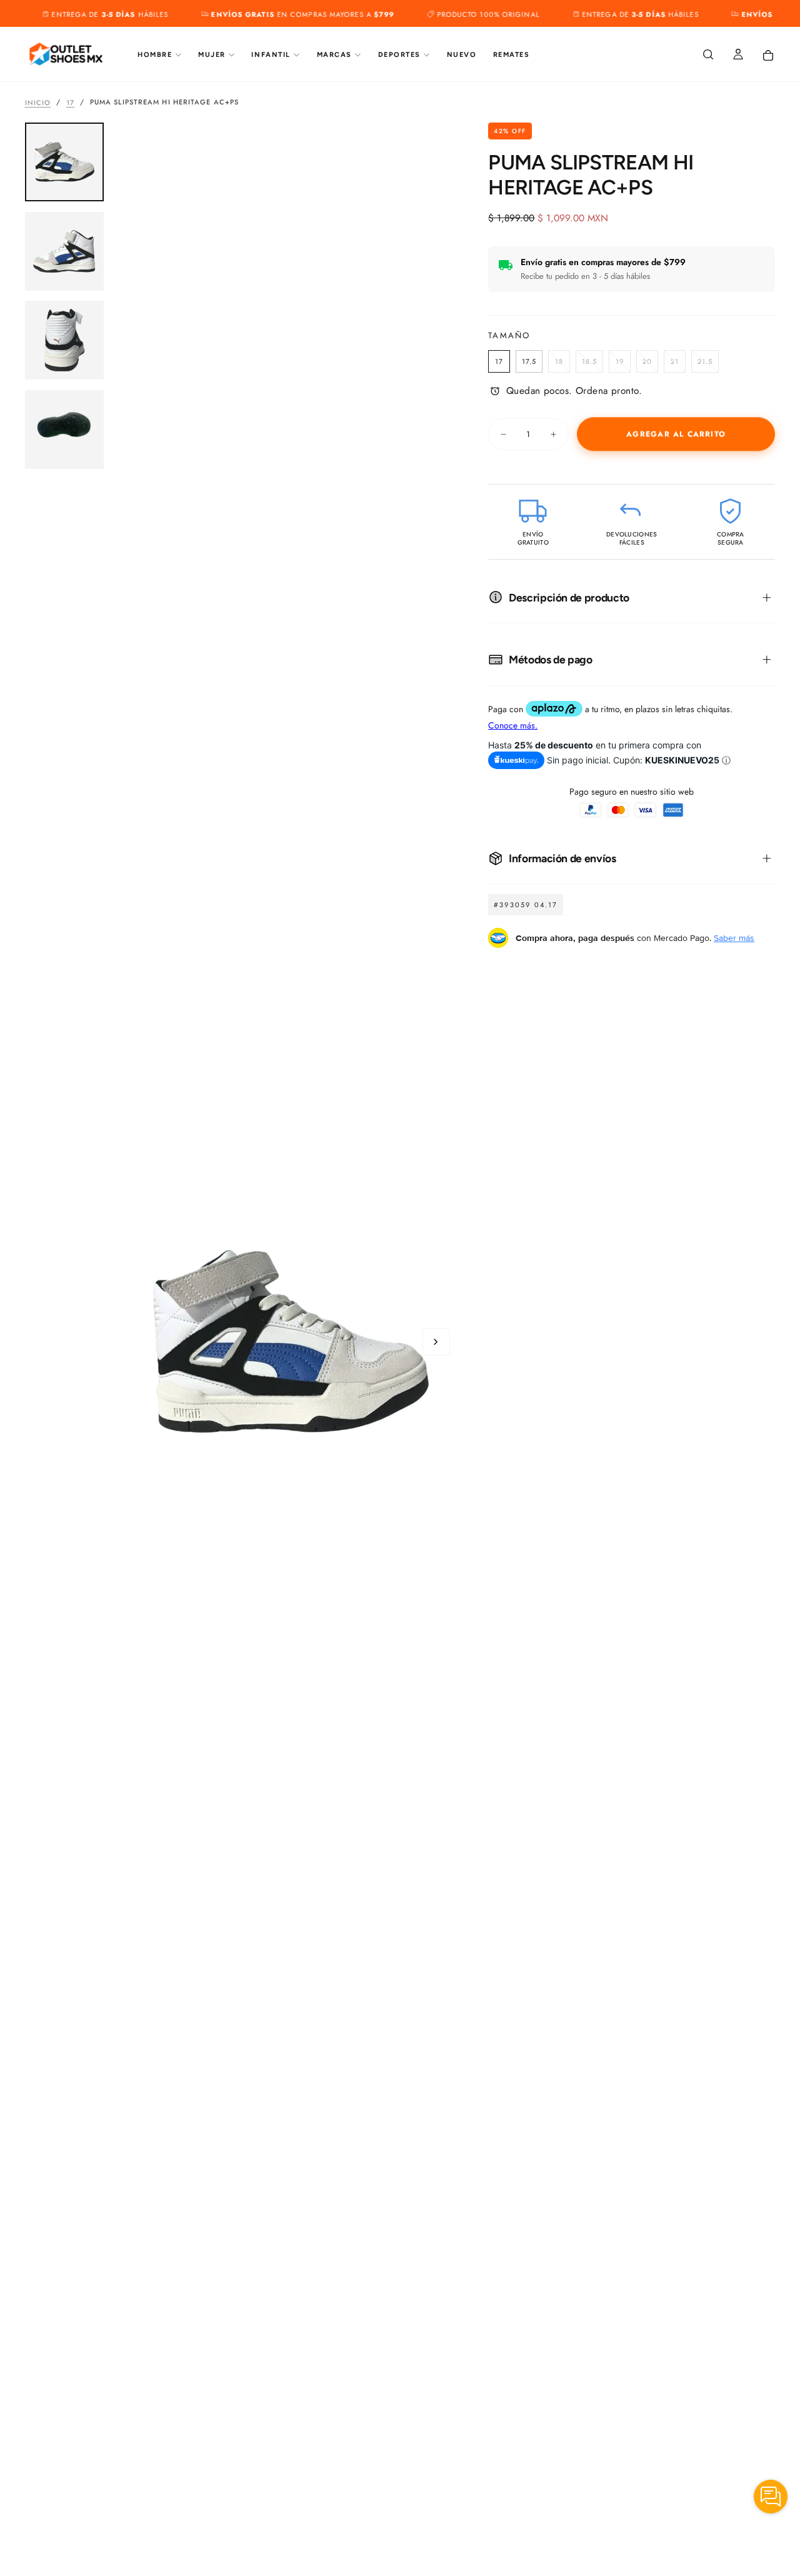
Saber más (734, 938)
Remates (512, 55)
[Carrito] (768, 56)
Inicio (38, 102)
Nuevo (462, 55)
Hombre (155, 55)
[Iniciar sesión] (738, 55)
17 (70, 102)
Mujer (212, 55)
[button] (708, 55)
